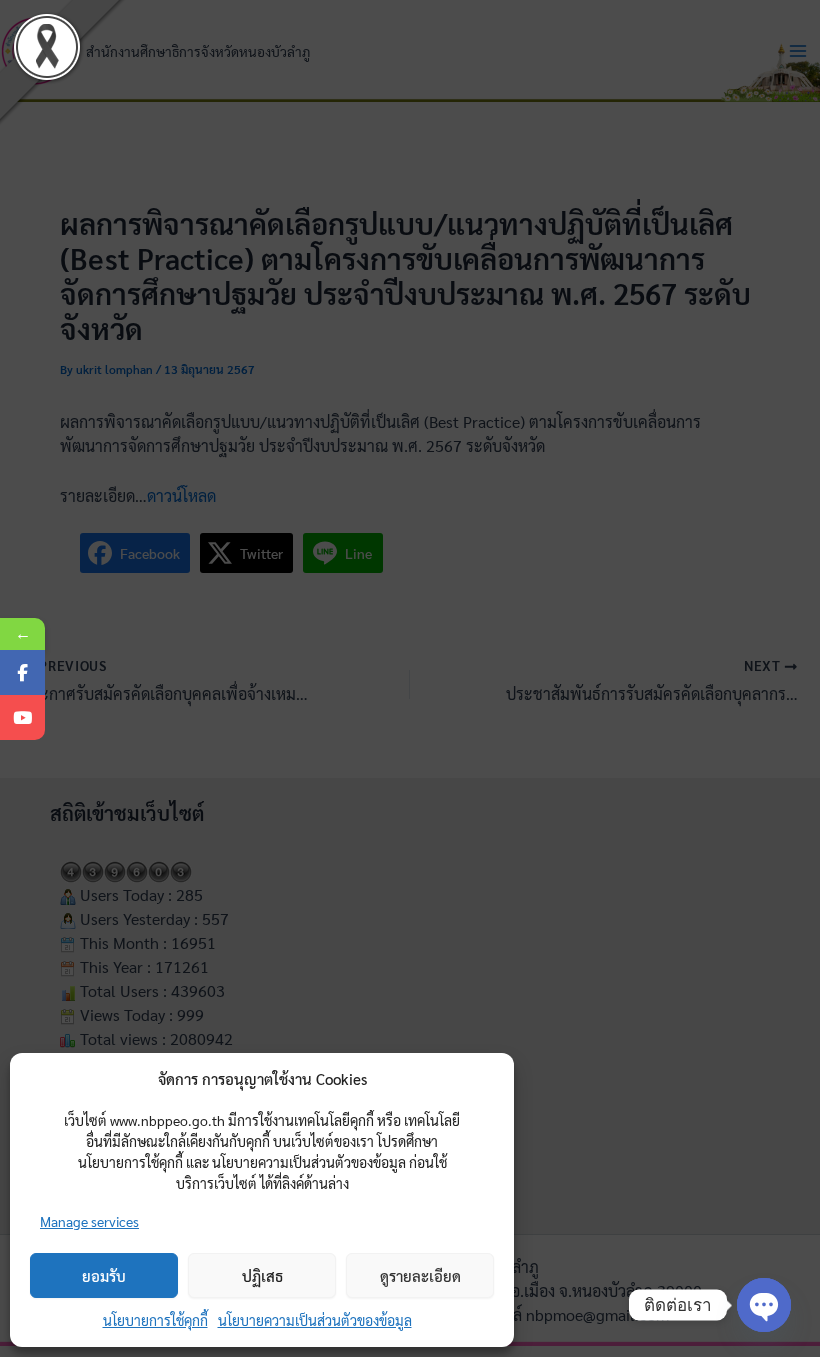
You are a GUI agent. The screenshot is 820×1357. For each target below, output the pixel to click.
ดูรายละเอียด (420, 1275)
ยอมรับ (104, 1275)
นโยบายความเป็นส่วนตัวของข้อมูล (315, 1320)
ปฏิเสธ (262, 1275)
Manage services (89, 1221)
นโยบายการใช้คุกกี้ (155, 1320)
